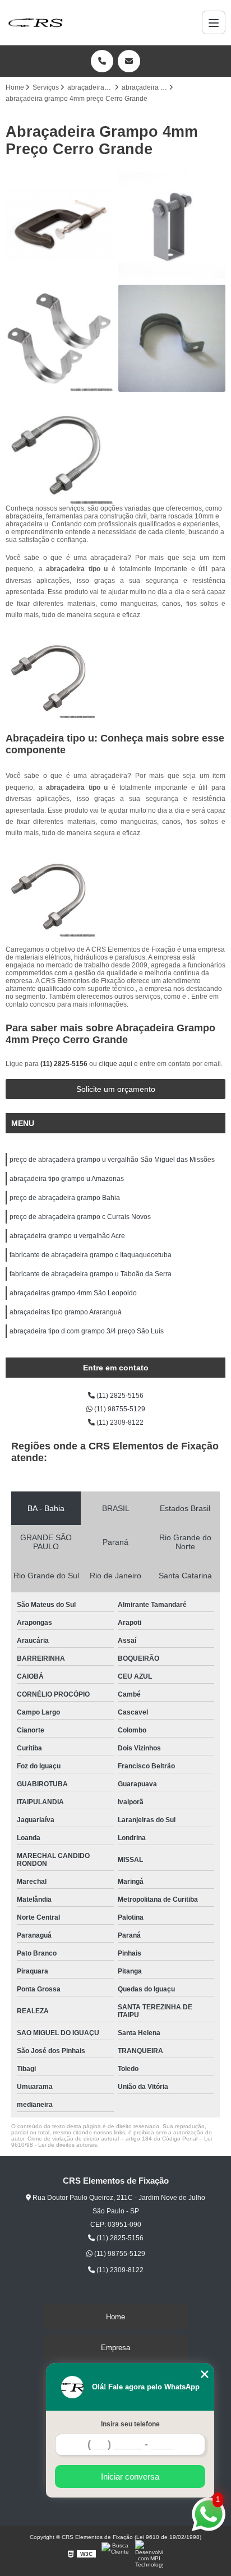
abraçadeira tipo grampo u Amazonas (67, 1179)
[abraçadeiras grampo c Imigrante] (59, 226)
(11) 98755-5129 (119, 1409)
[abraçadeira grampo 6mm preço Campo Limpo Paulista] (59, 338)
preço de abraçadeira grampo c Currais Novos (80, 1217)
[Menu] (214, 22)
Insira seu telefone (130, 2424)
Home (115, 2317)
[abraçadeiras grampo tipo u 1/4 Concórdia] (59, 451)
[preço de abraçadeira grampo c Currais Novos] (172, 226)
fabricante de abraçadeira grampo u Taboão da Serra (91, 1274)
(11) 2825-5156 (65, 1064)
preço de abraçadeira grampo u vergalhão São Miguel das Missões (112, 1160)
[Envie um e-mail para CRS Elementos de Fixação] (129, 61)
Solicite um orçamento (116, 1089)
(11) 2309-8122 (119, 1423)
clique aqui (115, 1064)
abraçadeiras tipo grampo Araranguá (66, 1312)
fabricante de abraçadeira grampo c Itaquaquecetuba (91, 1255)
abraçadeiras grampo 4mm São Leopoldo (73, 1293)
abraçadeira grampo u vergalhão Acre (67, 1236)
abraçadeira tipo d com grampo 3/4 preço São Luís (87, 1331)
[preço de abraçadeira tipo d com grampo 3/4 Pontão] (172, 338)
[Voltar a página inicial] (35, 22)
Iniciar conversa (130, 2477)
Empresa (115, 2348)
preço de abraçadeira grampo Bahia (65, 1198)
